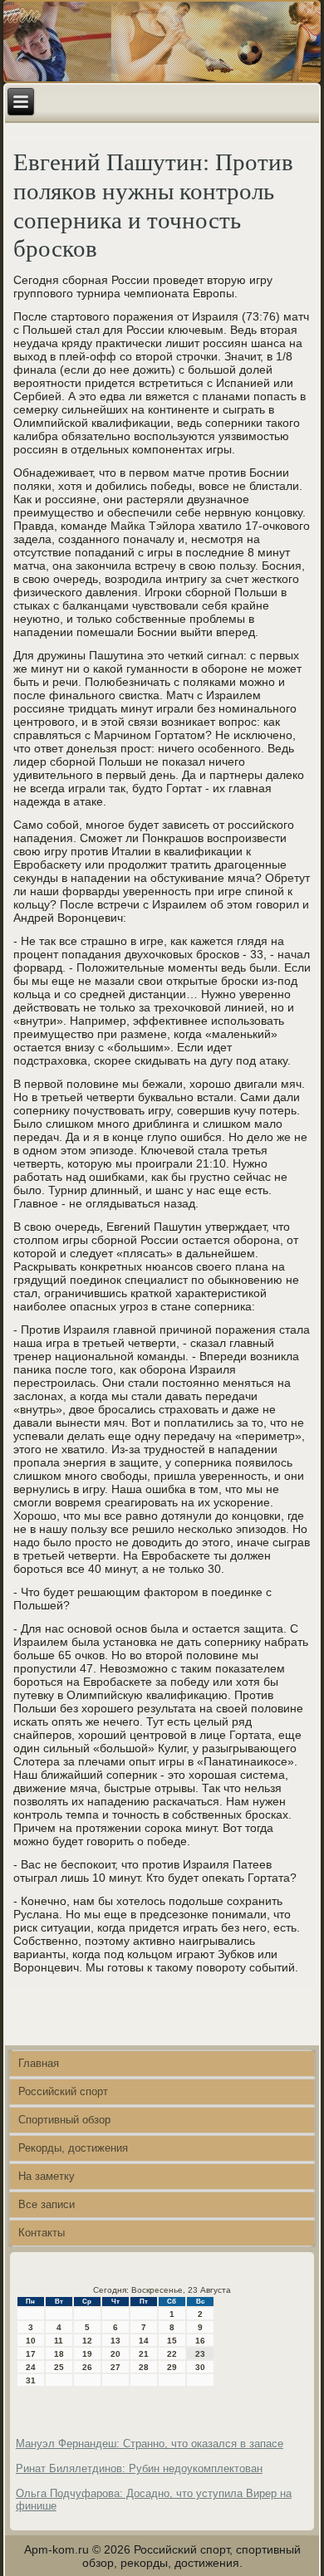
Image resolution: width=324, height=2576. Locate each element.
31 (31, 2380)
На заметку (47, 2176)
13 (115, 2341)
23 (200, 2354)
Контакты (42, 2233)
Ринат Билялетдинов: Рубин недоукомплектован (139, 2468)
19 (87, 2354)
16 (200, 2341)
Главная (39, 2063)
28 (144, 2367)
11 (59, 2341)
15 (172, 2341)
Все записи (47, 2204)
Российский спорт (63, 2091)
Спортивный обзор (64, 2120)
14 (144, 2341)
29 (172, 2367)
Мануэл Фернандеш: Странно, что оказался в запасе (150, 2444)
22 (172, 2354)
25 (59, 2367)
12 (87, 2341)
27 (115, 2367)
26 (87, 2367)
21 (144, 2354)
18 (59, 2354)
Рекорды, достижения (73, 2148)
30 (200, 2367)
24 (31, 2367)
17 (31, 2354)
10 (31, 2341)
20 (115, 2354)
